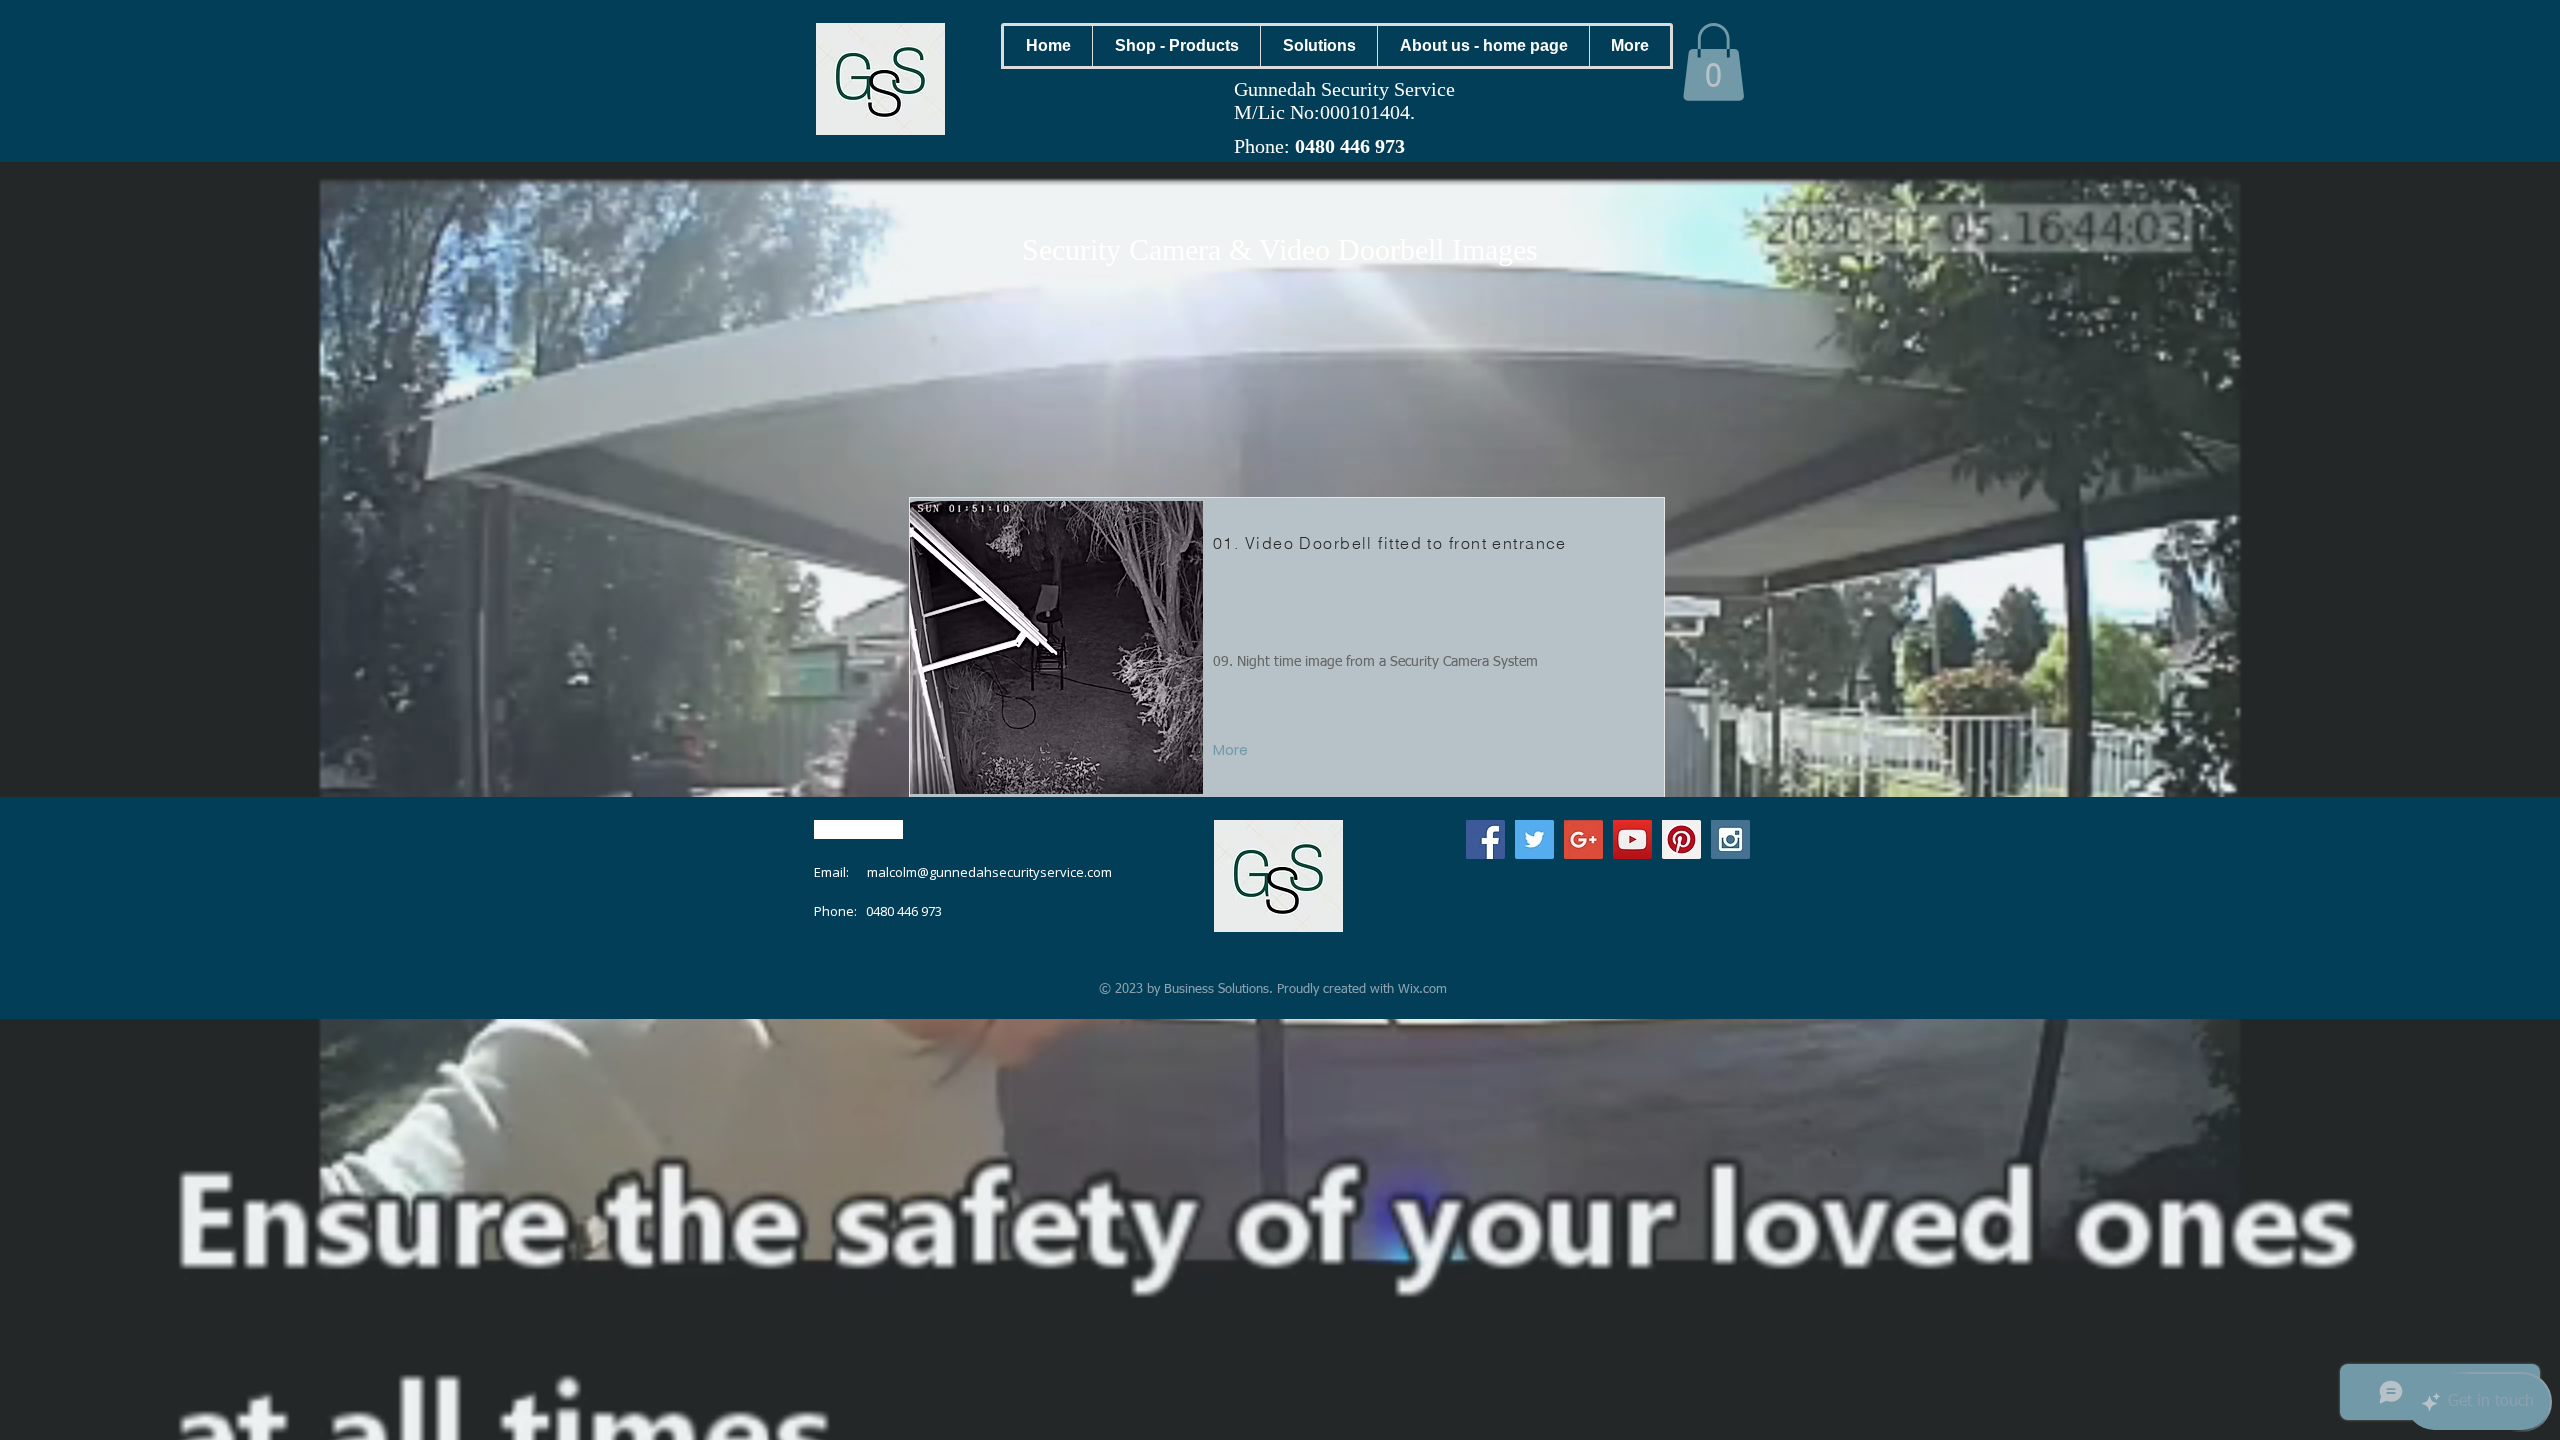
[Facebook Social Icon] (1485, 839)
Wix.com (1422, 989)
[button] (1176, 46)
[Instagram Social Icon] (1730, 839)
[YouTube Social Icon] (1632, 839)
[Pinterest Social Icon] (1681, 839)
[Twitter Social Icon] (1534, 839)
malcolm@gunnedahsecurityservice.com (989, 872)
